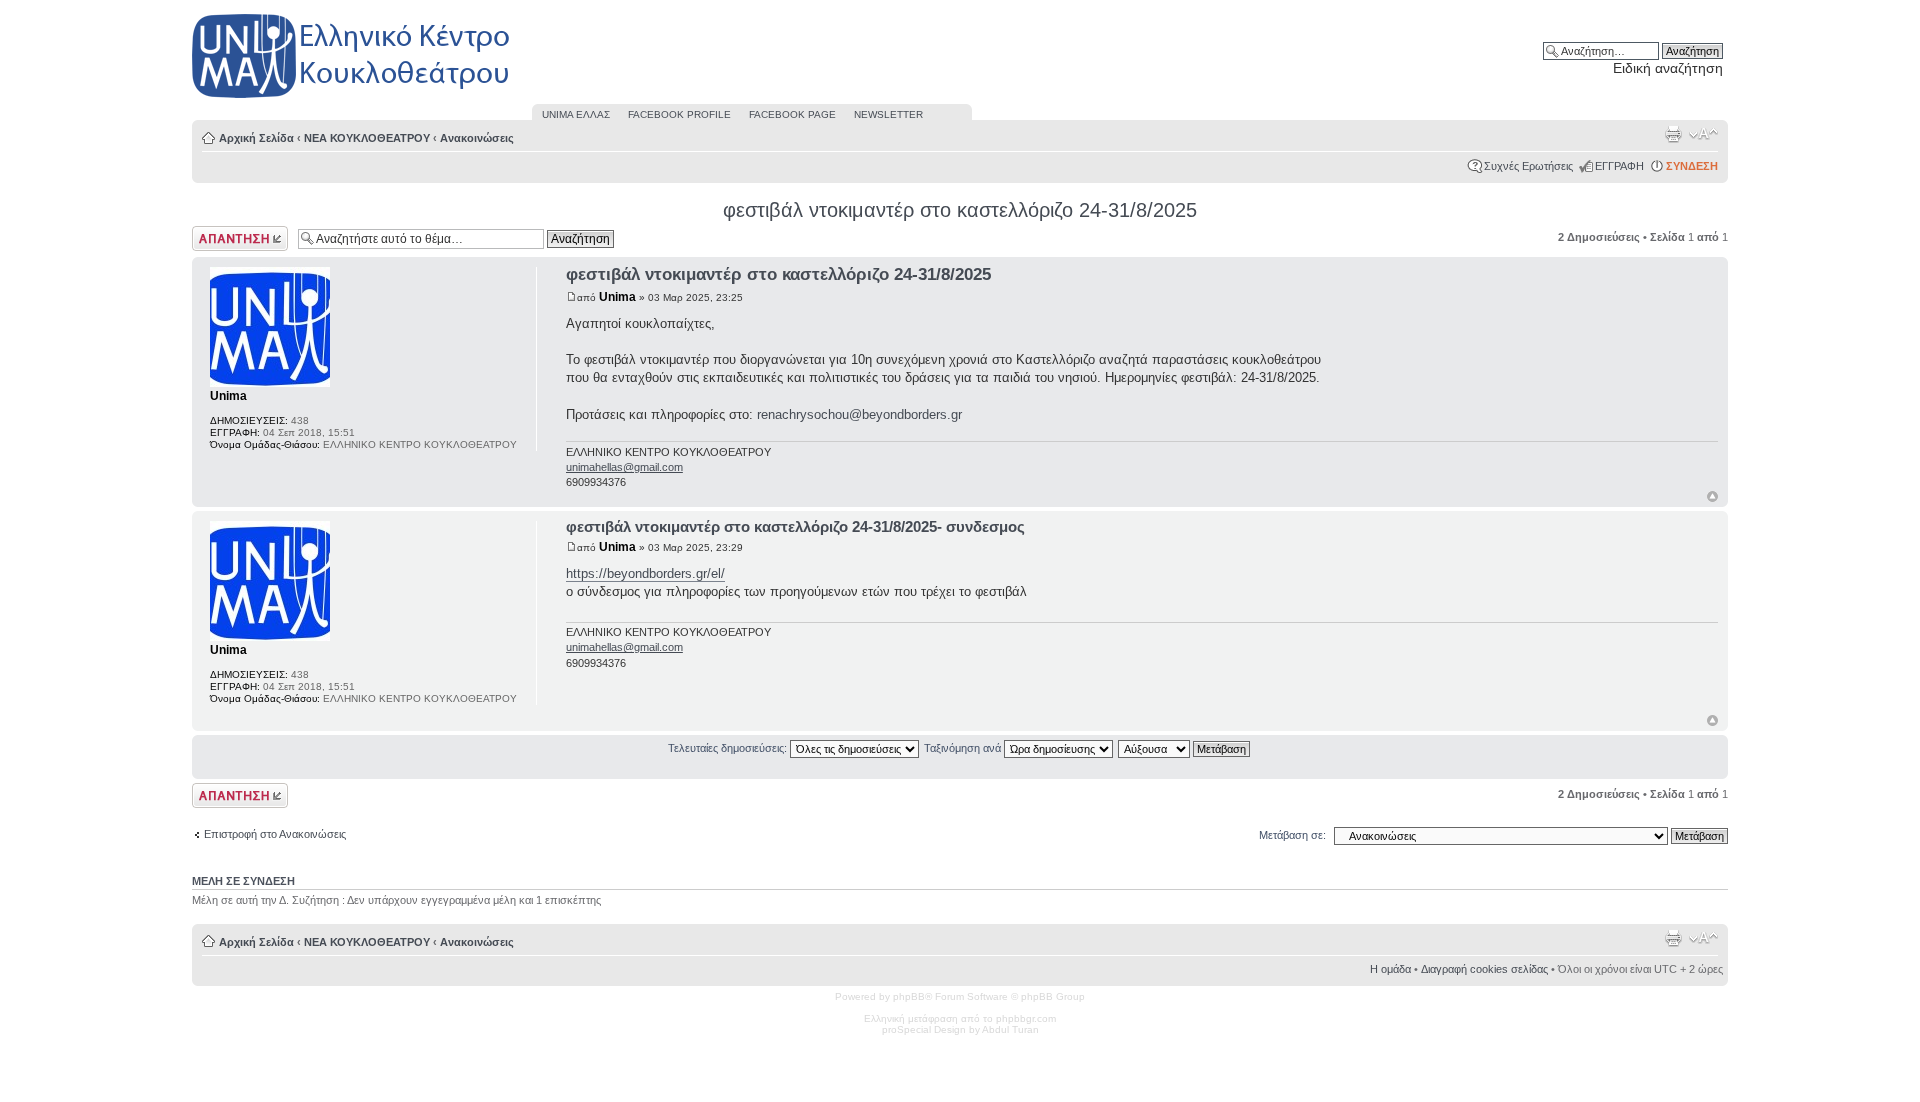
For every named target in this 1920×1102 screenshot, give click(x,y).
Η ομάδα (1390, 969)
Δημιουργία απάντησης (219, 238)
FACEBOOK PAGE (792, 114)
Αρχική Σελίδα (256, 138)
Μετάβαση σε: (1292, 835)
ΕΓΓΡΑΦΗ (1619, 166)
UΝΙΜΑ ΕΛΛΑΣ (576, 114)
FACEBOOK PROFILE (679, 114)
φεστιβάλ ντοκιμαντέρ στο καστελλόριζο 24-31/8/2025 (960, 210)
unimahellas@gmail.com (624, 467)
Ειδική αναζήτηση (1668, 68)
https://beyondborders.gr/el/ (645, 573)
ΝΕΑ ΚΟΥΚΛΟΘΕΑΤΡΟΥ (367, 138)
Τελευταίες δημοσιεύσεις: (729, 748)
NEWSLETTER (888, 114)
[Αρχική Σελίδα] (352, 98)
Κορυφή (1712, 496)
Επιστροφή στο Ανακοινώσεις (275, 834)
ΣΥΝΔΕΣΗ (1692, 166)
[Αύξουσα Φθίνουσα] (1185, 748)
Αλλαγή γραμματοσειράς (1703, 134)
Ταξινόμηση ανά (964, 748)
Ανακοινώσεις (477, 138)
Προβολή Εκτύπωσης (1673, 134)
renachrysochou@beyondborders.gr (859, 414)
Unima (617, 297)
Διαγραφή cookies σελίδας (1484, 969)
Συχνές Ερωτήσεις (1528, 166)
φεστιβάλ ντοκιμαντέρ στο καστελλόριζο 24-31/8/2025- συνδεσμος (795, 526)
